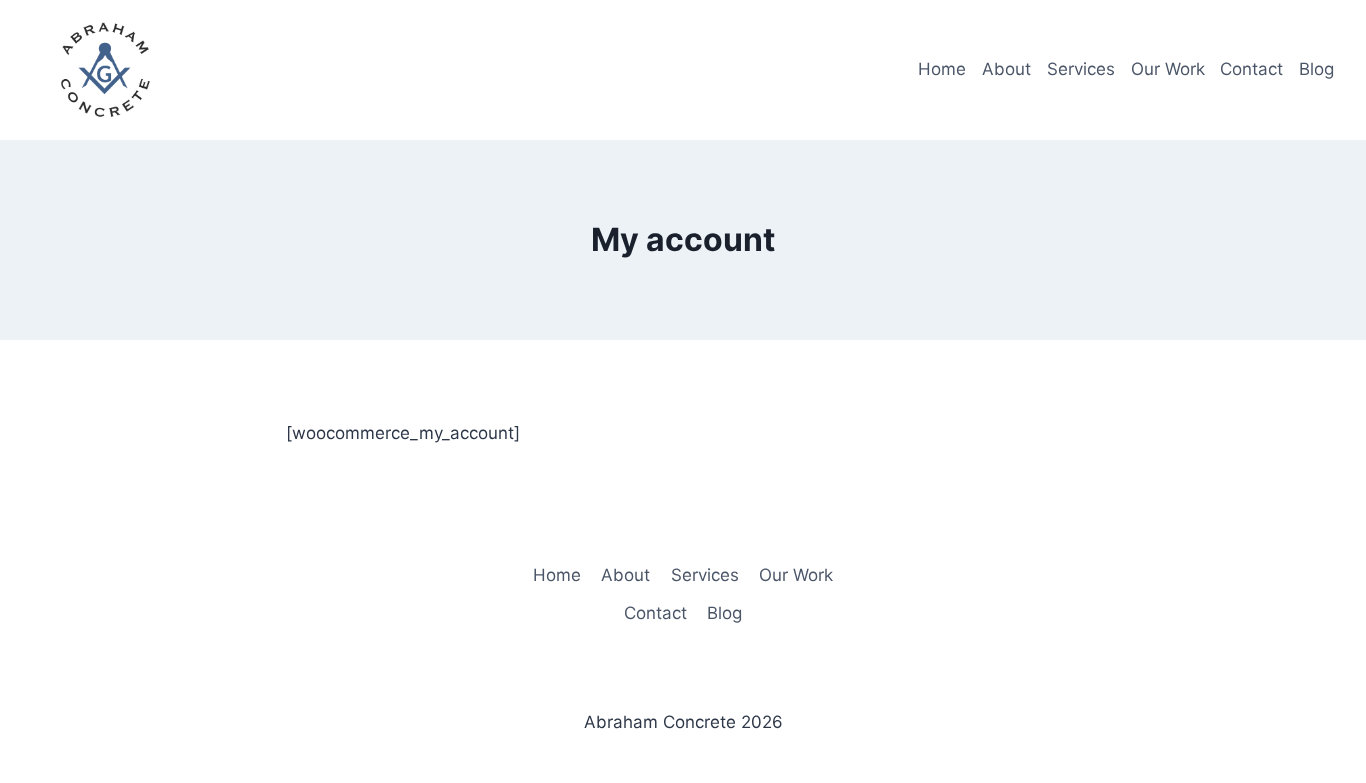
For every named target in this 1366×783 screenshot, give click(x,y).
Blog (1316, 69)
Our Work (1168, 69)
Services (1081, 69)
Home (942, 69)
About (1006, 69)
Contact (1251, 69)
